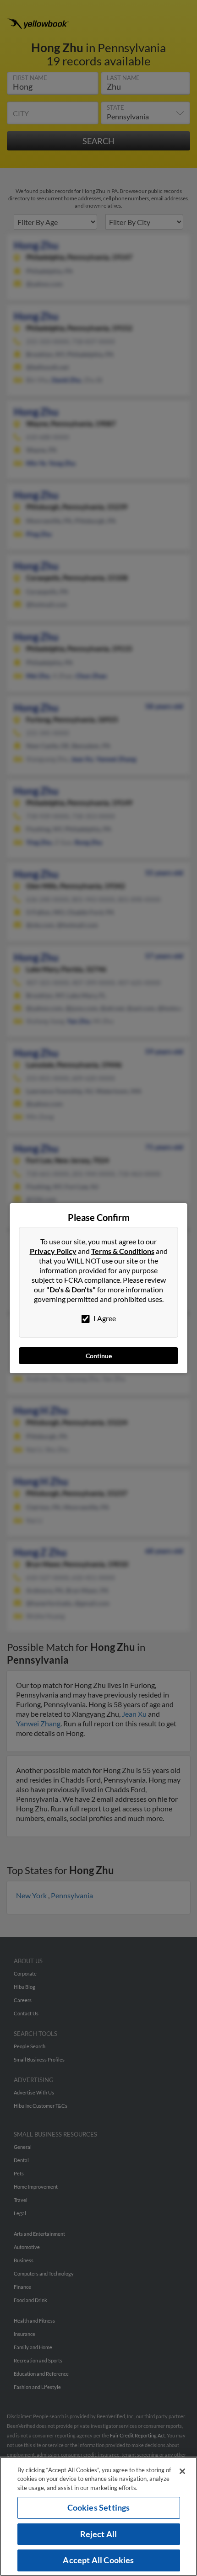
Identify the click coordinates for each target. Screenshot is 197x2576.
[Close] (182, 2471)
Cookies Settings (99, 2507)
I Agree (104, 1318)
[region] (98, 2516)
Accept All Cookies (98, 2560)
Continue (99, 1356)
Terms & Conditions (123, 1251)
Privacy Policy (53, 1251)
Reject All (99, 2534)
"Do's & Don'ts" (71, 1289)
